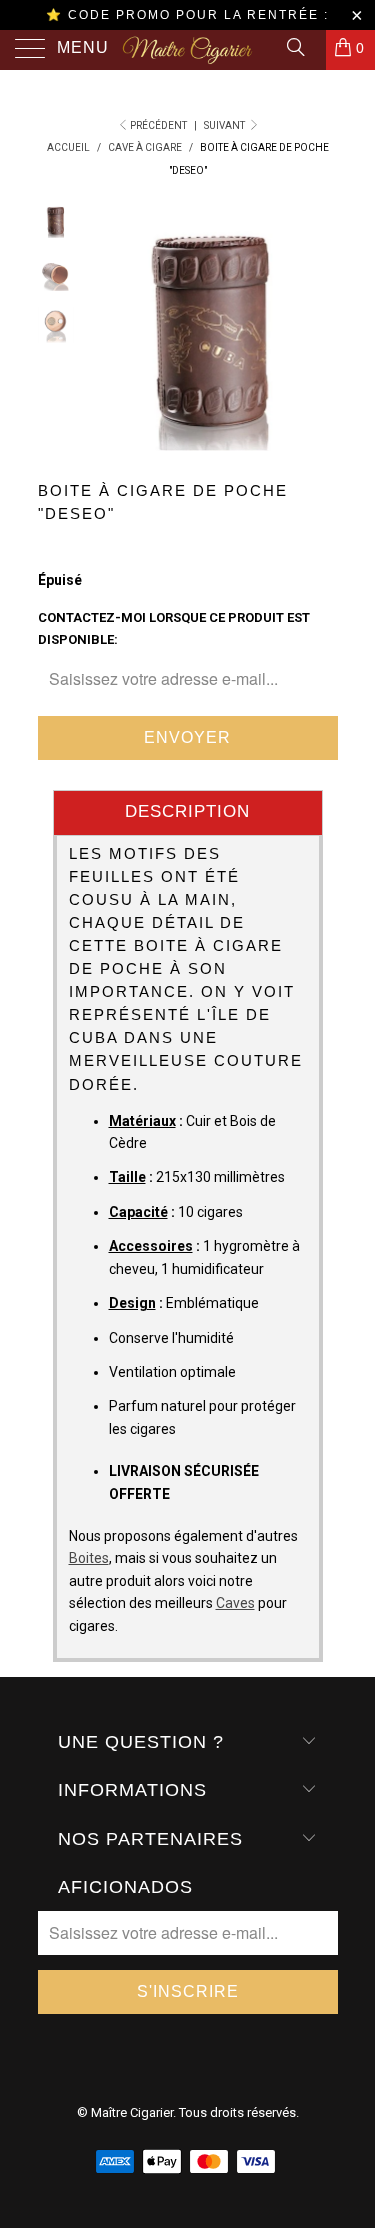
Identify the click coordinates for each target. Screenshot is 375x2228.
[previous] (108, 326)
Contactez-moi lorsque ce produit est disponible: (174, 628)
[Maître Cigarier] (188, 50)
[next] (319, 326)
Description (187, 811)
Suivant (225, 125)
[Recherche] (294, 47)
